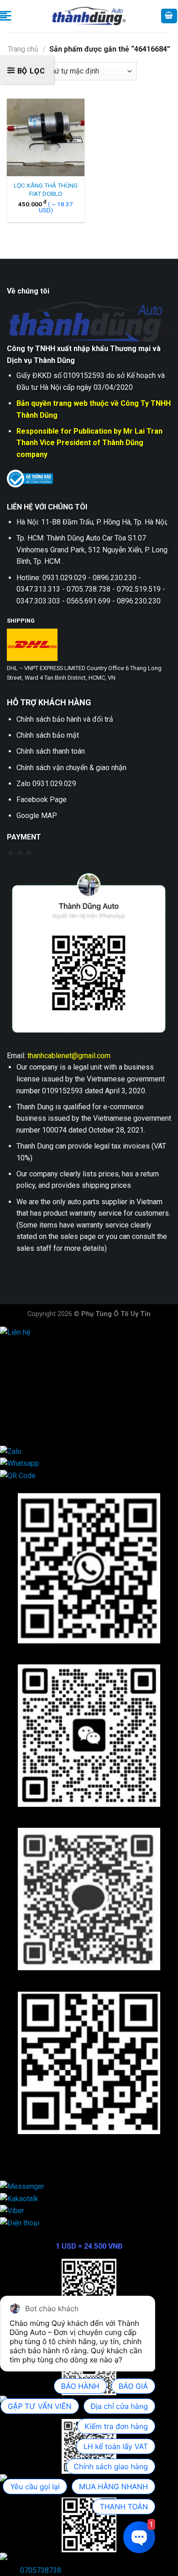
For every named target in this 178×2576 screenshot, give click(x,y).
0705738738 (41, 2570)
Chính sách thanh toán (51, 751)
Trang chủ (23, 49)
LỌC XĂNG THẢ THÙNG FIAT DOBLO (46, 189)
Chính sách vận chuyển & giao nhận (71, 768)
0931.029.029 (40, 1367)
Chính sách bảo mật (48, 735)
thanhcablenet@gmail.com (69, 1056)
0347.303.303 (40, 1414)
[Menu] (5, 16)
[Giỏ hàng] (169, 16)
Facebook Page (42, 800)
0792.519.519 (40, 1403)
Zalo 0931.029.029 (46, 784)
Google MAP (37, 816)
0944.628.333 (40, 1356)
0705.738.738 (40, 1379)
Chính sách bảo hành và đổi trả (65, 719)
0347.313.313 (40, 1391)
